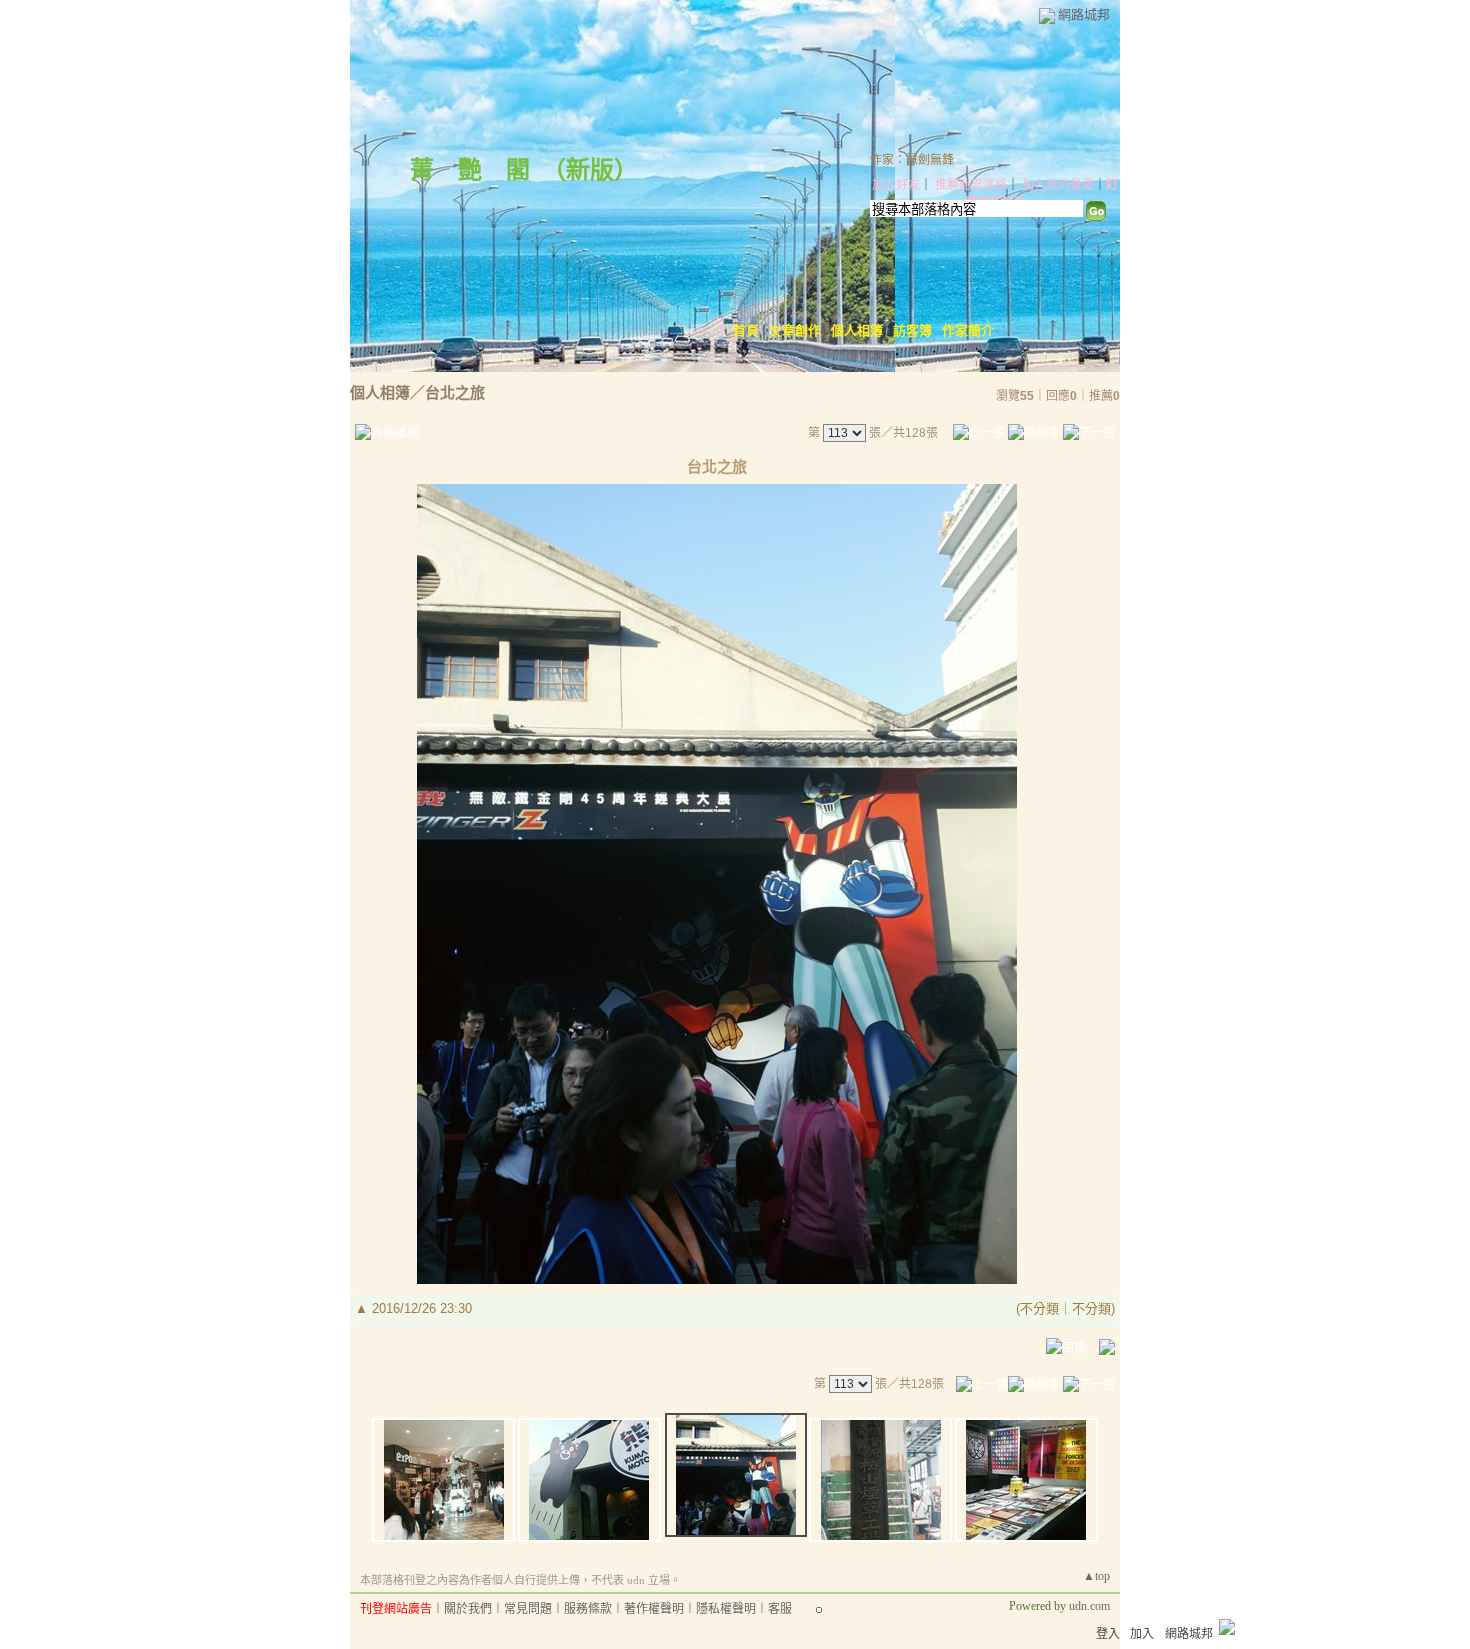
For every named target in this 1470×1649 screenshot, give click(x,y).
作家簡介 (968, 330)
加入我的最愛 (1058, 185)
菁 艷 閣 (470, 170)
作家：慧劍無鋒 (912, 160)
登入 (1108, 1634)
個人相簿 (857, 330)
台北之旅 (455, 392)
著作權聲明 (654, 1609)
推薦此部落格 (971, 185)
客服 (780, 1609)
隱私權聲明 (726, 1609)
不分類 (1039, 1308)
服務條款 (588, 1609)
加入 (1142, 1634)
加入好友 (896, 185)
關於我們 (468, 1609)
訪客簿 (912, 330)
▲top (1096, 1576)
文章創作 (795, 330)
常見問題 (528, 1609)
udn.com (1089, 1606)
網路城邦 (1084, 14)
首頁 (746, 330)
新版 (590, 170)
